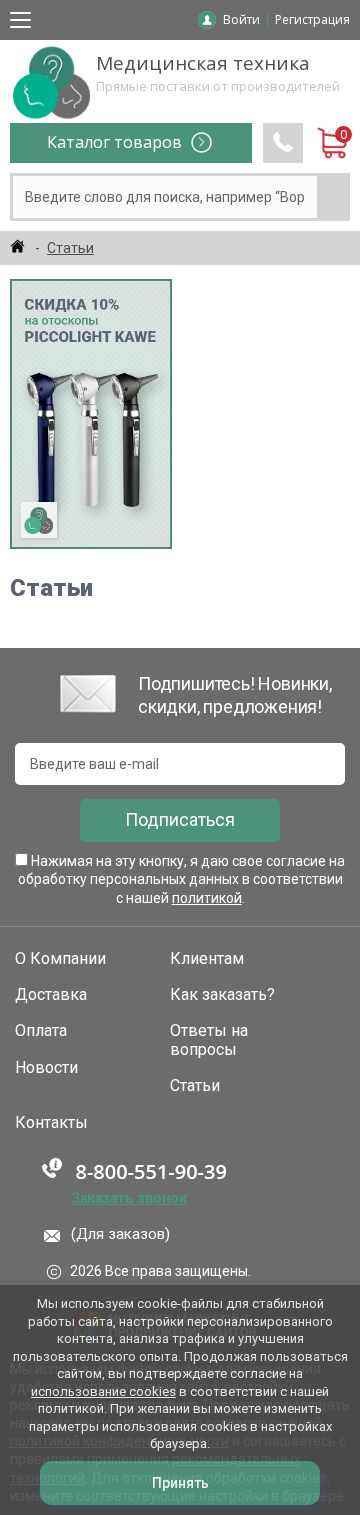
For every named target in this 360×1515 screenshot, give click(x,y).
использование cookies (103, 1391)
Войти (241, 19)
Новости (46, 1068)
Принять (180, 1483)
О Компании (60, 959)
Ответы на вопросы (209, 1040)
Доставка (51, 995)
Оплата (41, 1031)
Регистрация (312, 19)
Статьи (195, 1086)
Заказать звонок (128, 1198)
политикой (207, 898)
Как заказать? (222, 995)
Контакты (51, 1123)
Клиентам (207, 959)
